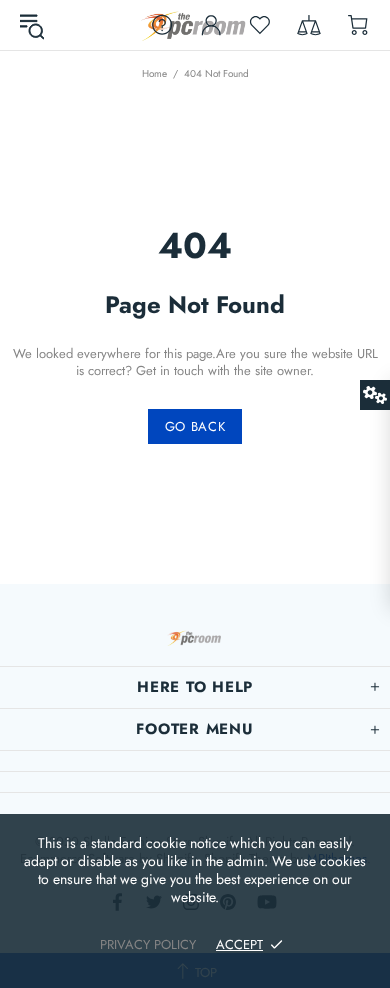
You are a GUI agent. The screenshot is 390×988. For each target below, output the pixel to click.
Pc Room (195, 25)
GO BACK (195, 426)
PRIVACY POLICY (148, 944)
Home (154, 73)
